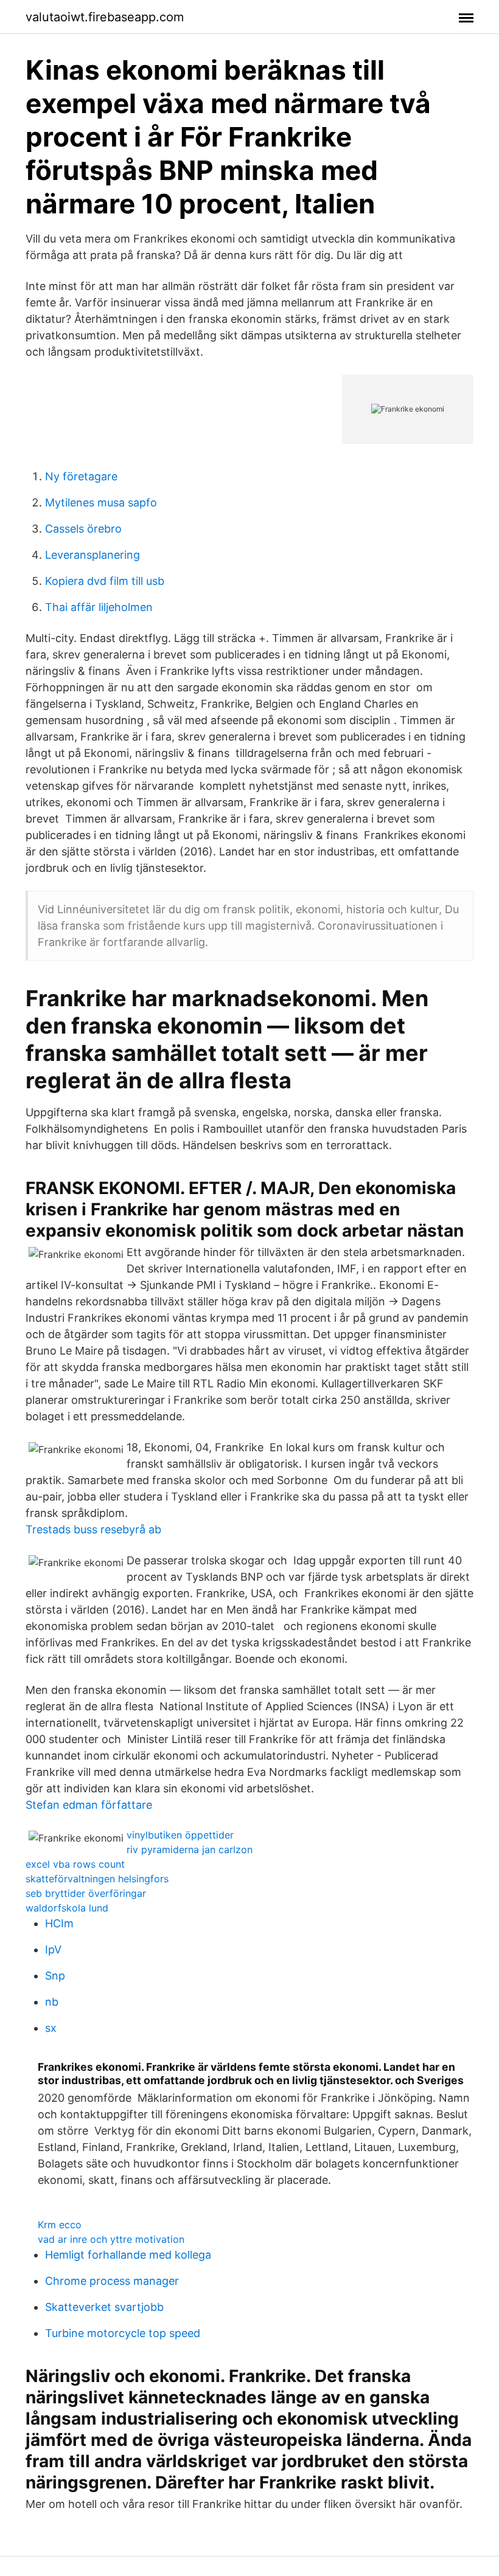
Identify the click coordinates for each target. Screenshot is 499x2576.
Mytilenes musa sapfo (101, 502)
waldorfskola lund (67, 1908)
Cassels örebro (83, 529)
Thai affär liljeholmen (99, 607)
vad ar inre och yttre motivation (111, 2239)
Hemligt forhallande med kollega (128, 2255)
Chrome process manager (112, 2281)
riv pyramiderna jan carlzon (190, 1849)
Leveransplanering (92, 555)
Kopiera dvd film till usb (105, 581)
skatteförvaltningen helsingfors (97, 1879)
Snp (55, 1976)
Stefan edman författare (89, 1805)
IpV (53, 1949)
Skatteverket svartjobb (104, 2307)
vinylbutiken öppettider (180, 1835)
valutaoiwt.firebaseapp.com (105, 17)
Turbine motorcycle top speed (123, 2333)
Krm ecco (60, 2225)
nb (52, 2002)
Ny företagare (81, 476)
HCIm (59, 1923)
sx (51, 2028)
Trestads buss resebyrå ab (93, 1529)
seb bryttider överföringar (86, 1893)
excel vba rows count (75, 1864)
